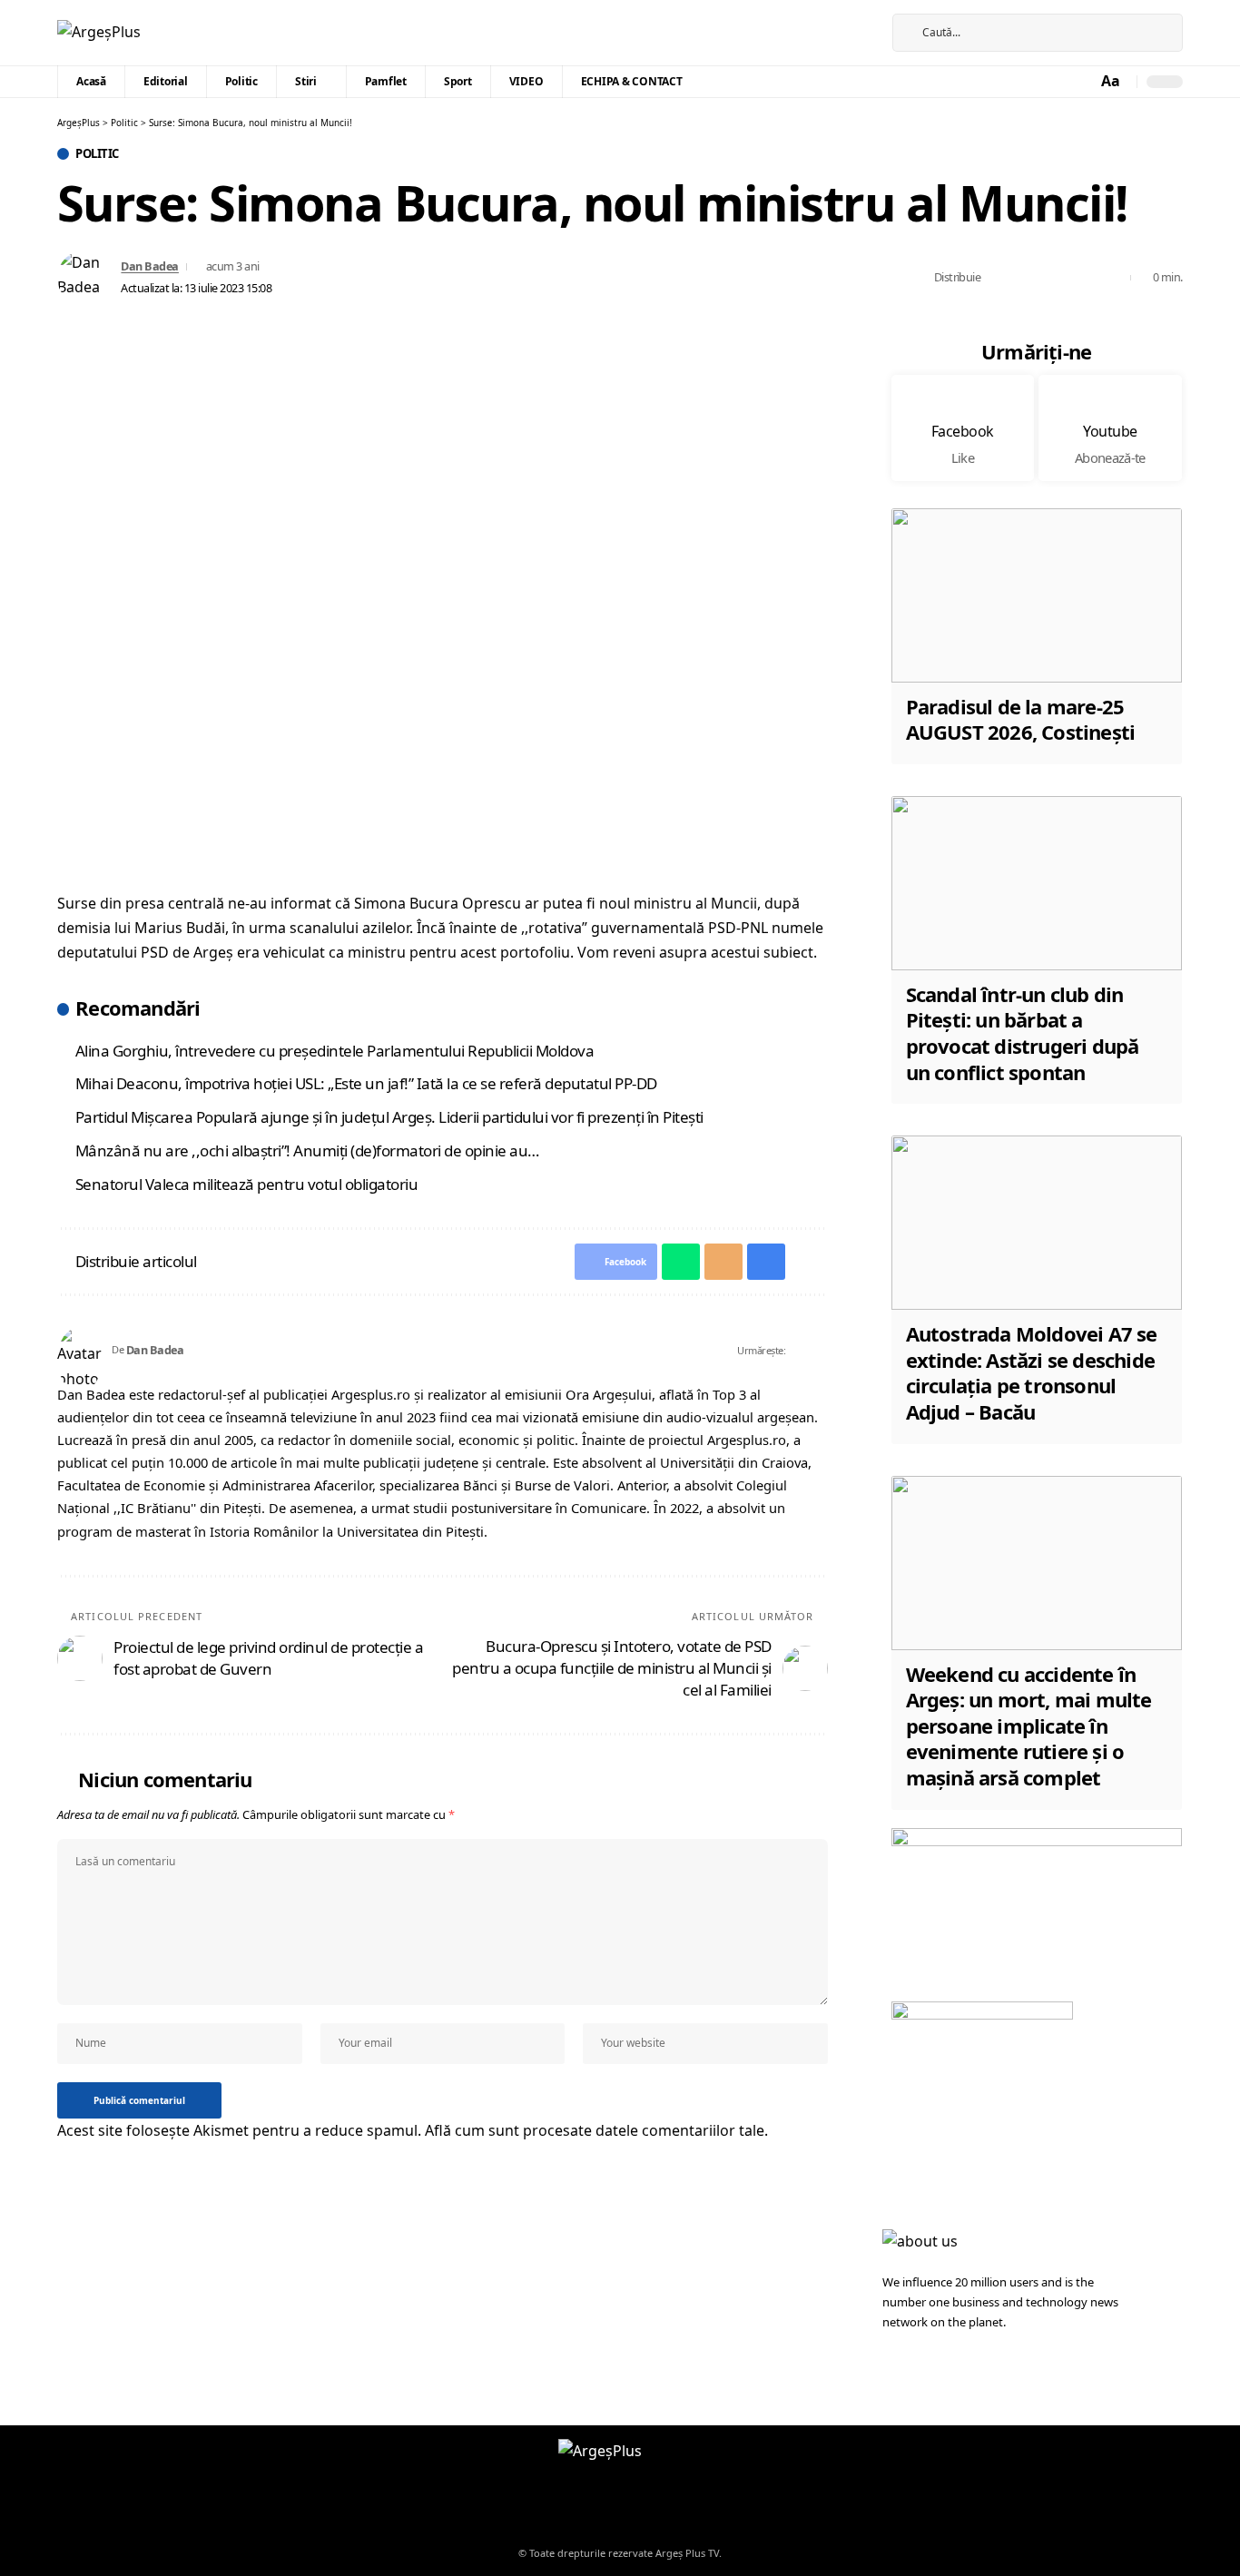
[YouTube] (864, 32)
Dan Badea (150, 266)
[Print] (1084, 278)
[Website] (800, 1350)
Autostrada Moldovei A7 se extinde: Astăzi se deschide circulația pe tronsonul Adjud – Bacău (1032, 1372)
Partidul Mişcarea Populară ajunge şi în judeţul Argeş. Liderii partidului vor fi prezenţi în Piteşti (389, 1117)
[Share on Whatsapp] (1028, 278)
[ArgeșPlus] (99, 32)
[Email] (1056, 278)
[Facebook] (844, 32)
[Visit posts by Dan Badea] (84, 278)
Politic (97, 154)
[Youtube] (1110, 428)
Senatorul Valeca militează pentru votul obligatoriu (247, 1184)
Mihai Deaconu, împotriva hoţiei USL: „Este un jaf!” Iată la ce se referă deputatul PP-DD (366, 1083)
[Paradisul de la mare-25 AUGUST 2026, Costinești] (1037, 595)
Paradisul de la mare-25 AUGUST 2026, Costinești (1021, 719)
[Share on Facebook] (999, 278)
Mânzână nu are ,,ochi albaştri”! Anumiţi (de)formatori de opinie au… (307, 1150)
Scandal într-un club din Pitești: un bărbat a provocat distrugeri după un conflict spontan (1023, 1033)
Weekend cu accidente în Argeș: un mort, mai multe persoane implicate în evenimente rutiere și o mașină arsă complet (1029, 1726)
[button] (1112, 81)
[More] (1112, 278)
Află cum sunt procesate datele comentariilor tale (595, 2130)
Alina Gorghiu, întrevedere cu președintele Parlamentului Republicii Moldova (335, 1051)
